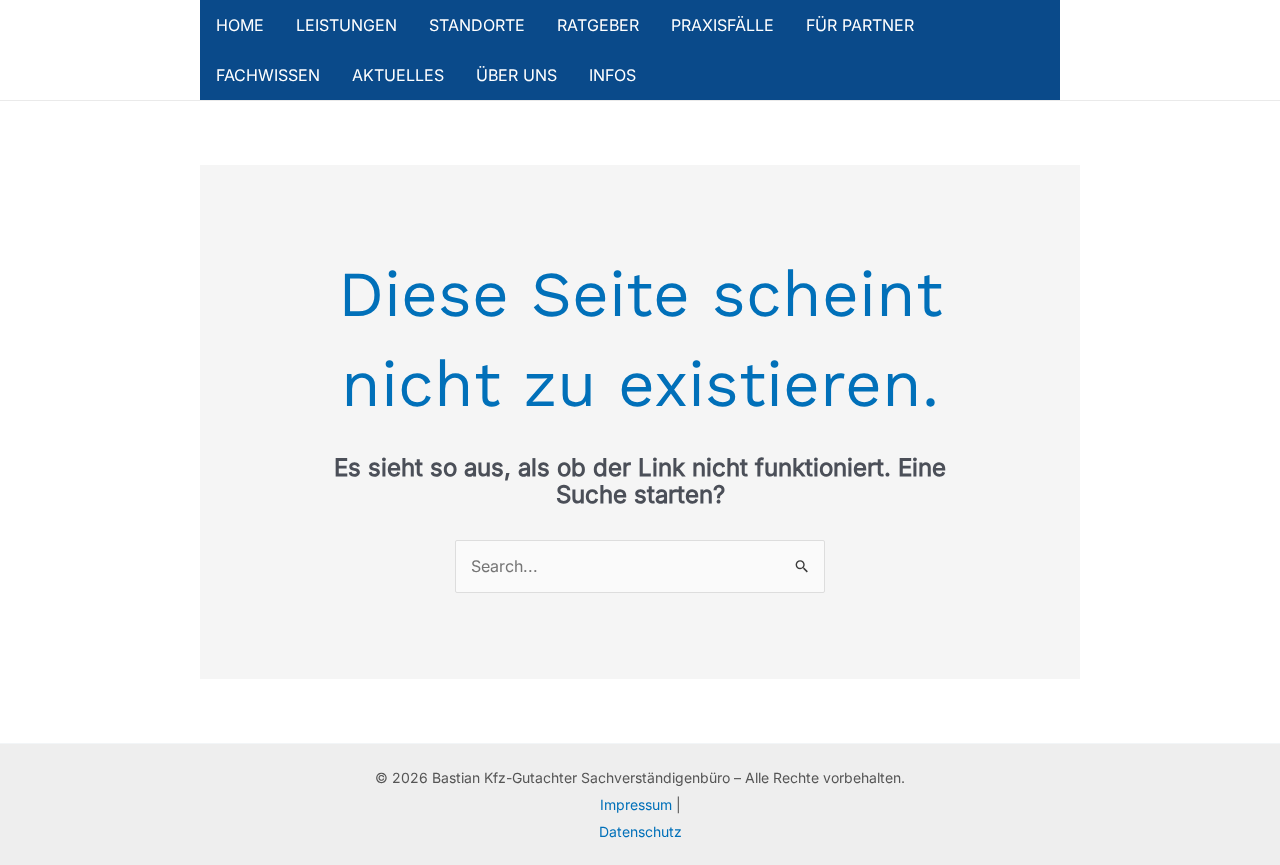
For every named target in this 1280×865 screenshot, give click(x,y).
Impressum (638, 804)
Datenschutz (640, 831)
